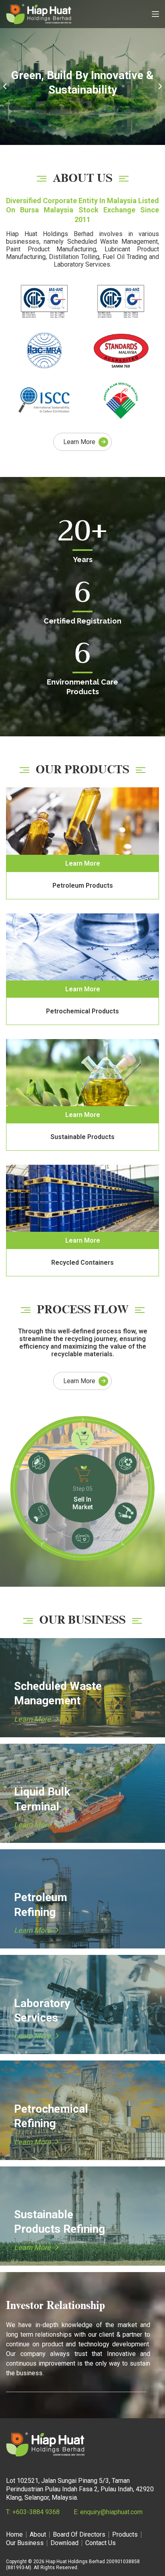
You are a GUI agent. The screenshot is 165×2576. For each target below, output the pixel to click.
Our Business (25, 2543)
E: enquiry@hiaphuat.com (108, 2512)
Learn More (79, 442)
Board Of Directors (79, 2535)
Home (14, 2535)
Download (64, 2543)
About (38, 2535)
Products (125, 2535)
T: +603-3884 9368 (33, 2512)
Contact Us (101, 2543)
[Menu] (155, 14)
